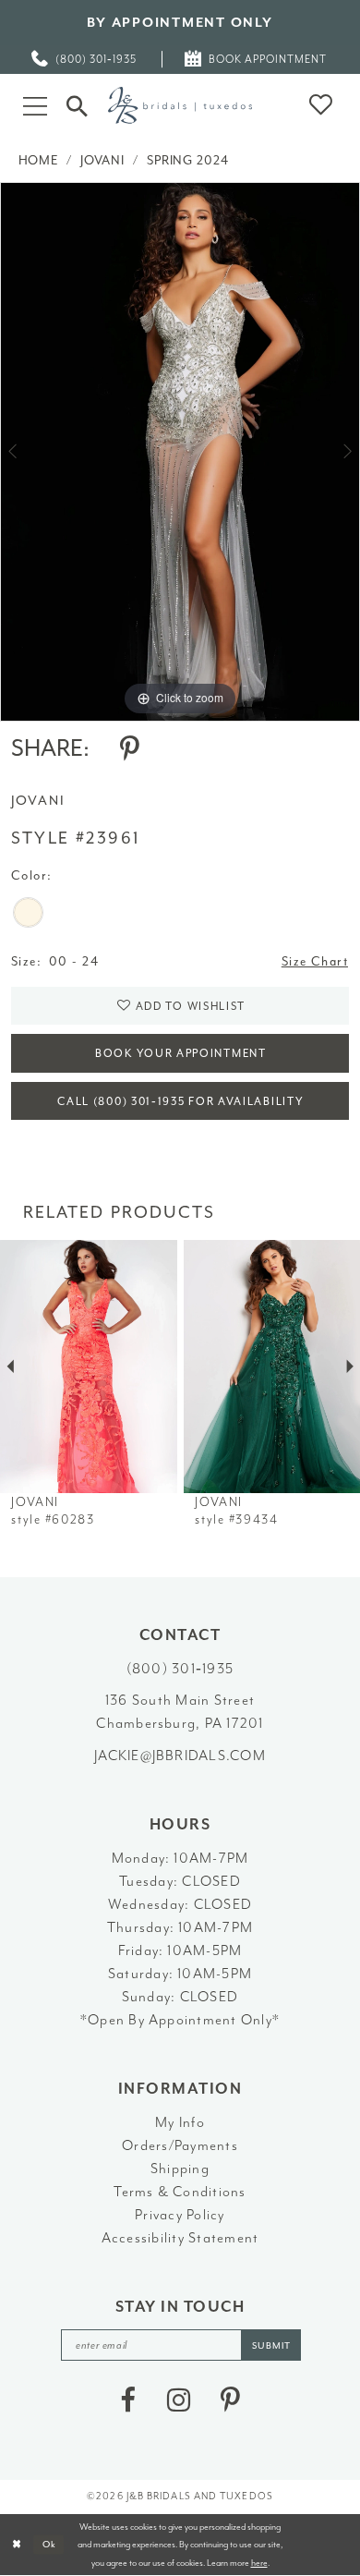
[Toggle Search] (77, 106)
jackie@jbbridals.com (180, 1756)
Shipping (180, 2169)
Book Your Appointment (181, 1054)
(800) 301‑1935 (180, 1669)
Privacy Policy (180, 2215)
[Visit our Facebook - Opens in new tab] (128, 2400)
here (259, 2563)
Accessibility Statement (180, 2238)
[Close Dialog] (17, 2544)
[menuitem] (85, 60)
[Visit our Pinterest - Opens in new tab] (230, 2400)
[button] (36, 105)
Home (39, 160)
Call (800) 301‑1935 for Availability (180, 1102)
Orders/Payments (180, 2145)
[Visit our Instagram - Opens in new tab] (179, 2400)
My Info (180, 2122)
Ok (50, 2544)
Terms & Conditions (180, 2192)
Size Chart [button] (315, 961)
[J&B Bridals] (180, 105)
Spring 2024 (188, 160)
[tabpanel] (180, 452)
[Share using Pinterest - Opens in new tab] (130, 749)
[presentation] (89, 1367)
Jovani (102, 160)
